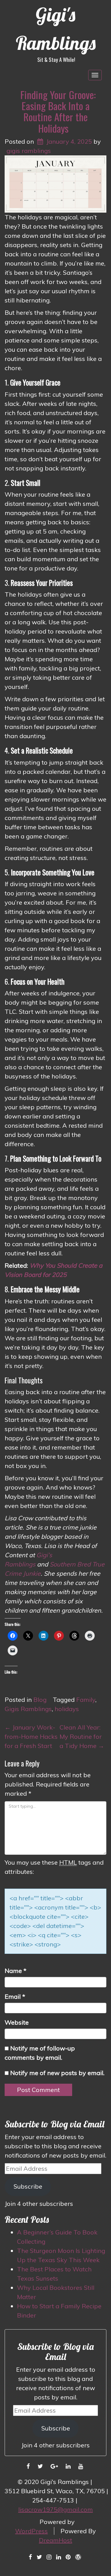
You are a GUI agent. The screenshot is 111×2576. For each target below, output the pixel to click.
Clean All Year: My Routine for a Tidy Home (82, 1736)
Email (15, 1996)
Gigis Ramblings (28, 1709)
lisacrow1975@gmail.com (55, 2509)
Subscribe (28, 2186)
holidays (67, 1709)
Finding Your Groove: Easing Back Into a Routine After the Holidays (58, 111)
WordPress (31, 2531)
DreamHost (55, 2540)
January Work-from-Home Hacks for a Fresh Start (31, 1736)
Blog (40, 1700)
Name (16, 1971)
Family (86, 1700)
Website (17, 2022)
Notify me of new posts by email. (57, 2073)
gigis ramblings (29, 151)
